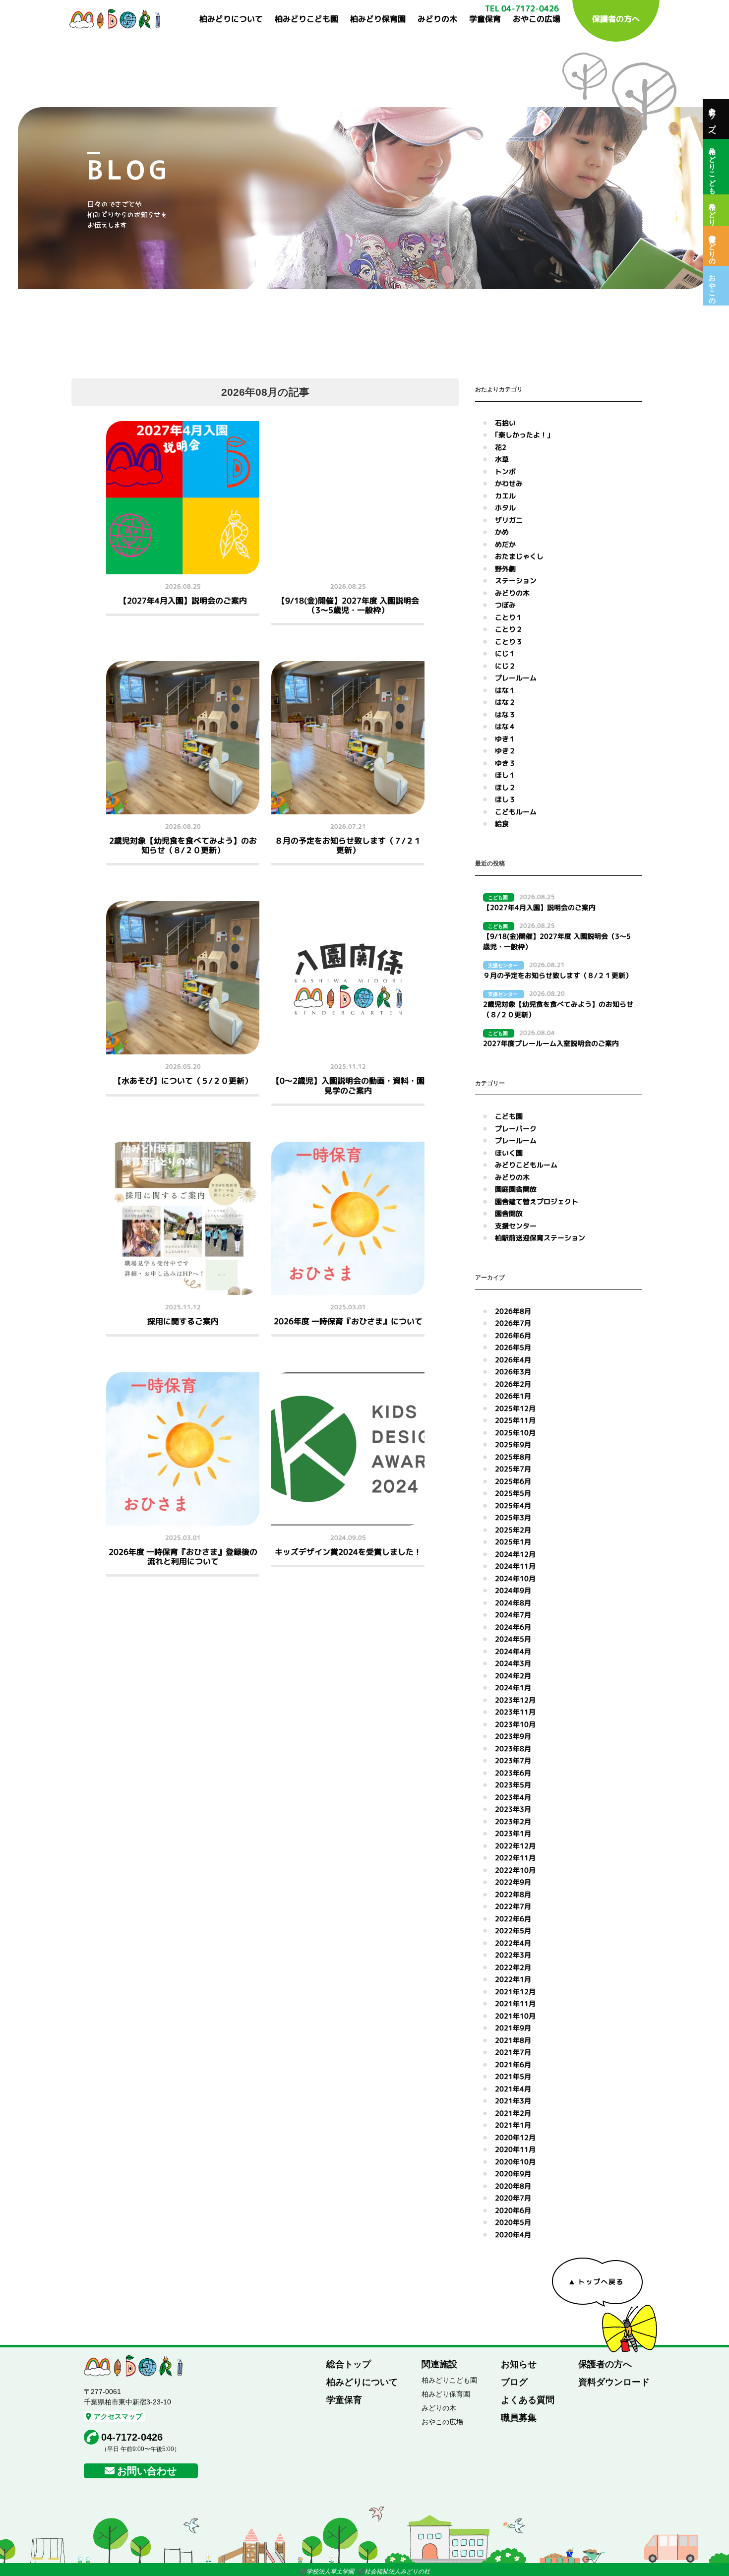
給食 (502, 824)
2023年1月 (513, 1833)
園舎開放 (509, 1213)
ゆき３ (505, 763)
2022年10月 (515, 1870)
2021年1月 (513, 2125)
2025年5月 (513, 1493)
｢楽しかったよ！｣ (523, 435)
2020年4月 (513, 2235)
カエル (505, 496)
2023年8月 (513, 1748)
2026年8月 (513, 1311)
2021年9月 (513, 2028)
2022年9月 (513, 1882)
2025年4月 (513, 1505)
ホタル (505, 508)
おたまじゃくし (519, 556)
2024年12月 (515, 1554)
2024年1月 (513, 1687)
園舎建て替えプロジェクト (537, 1201)
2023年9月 (513, 1736)
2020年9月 (513, 2174)
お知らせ (519, 2364)
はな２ (505, 702)
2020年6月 (513, 2210)
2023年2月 (513, 1821)
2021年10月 (515, 2016)
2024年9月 (513, 1590)
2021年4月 (513, 2089)
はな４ (505, 726)
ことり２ (509, 629)
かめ (502, 532)
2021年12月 (515, 1992)
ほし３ (505, 799)
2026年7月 (513, 1323)
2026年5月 (513, 1347)
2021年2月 (513, 2113)
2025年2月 (513, 1530)
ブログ (514, 2382)
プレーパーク (516, 1129)
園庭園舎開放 (516, 1189)
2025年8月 (513, 1457)
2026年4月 (513, 1360)
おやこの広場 (537, 19)
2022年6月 (513, 1919)
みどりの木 (437, 19)
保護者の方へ (616, 19)
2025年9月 (513, 1444)
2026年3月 (513, 1372)
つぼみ (505, 605)
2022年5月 (513, 1931)
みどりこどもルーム (526, 1165)
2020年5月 (513, 2222)
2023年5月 (513, 1785)
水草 (502, 459)
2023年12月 (515, 1700)
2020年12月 (515, 2137)
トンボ (505, 471)
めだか (505, 544)
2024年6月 (513, 1627)
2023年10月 (515, 1724)
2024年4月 (513, 1651)
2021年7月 (513, 2052)
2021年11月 (515, 2003)
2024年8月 (513, 1603)
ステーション (516, 581)
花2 (501, 447)
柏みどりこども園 (306, 19)
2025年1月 (513, 1542)
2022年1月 (513, 1979)
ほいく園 (509, 1153)
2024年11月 (515, 1566)
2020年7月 (513, 2198)
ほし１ (505, 775)
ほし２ (505, 787)
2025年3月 (513, 1517)
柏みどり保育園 (378, 19)
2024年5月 (513, 1639)
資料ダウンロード (614, 2382)
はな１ (505, 690)
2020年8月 (513, 2186)
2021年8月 (513, 2040)
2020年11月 (515, 2149)
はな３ (505, 714)
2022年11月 (515, 1858)
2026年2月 (513, 1384)
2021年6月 (513, 2064)
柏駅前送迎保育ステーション (540, 1238)
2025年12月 (515, 1408)
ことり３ (509, 642)
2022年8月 (513, 1894)
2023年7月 (513, 1760)
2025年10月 (515, 1433)
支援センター (516, 1226)
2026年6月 (513, 1335)
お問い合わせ (147, 2471)
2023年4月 (513, 1797)
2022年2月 (513, 1967)
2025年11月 (515, 1420)
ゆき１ (505, 739)
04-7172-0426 (132, 2437)
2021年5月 (513, 2076)
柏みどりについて (231, 19)
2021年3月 (513, 2101)
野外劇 (505, 569)
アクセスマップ (118, 2416)
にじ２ (505, 666)
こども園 (509, 1116)
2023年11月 (515, 1712)
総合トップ (349, 2364)
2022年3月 (513, 1955)
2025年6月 (513, 1481)
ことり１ (509, 617)
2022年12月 (515, 1846)
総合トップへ (712, 119)
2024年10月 (515, 1578)
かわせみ (509, 483)
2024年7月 (513, 1615)
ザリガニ (509, 520)
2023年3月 (513, 1809)
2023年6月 (513, 1773)
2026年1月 (513, 1396)
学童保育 (485, 19)
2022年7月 (513, 1906)
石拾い (505, 423)
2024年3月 (513, 1663)
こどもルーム (516, 812)
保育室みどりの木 (712, 246)
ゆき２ (505, 751)
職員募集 (519, 2418)
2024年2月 (513, 1676)
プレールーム (516, 678)
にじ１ (505, 653)
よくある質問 (528, 2400)
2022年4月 (513, 1943)
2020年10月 (515, 2162)
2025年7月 (513, 1469)
